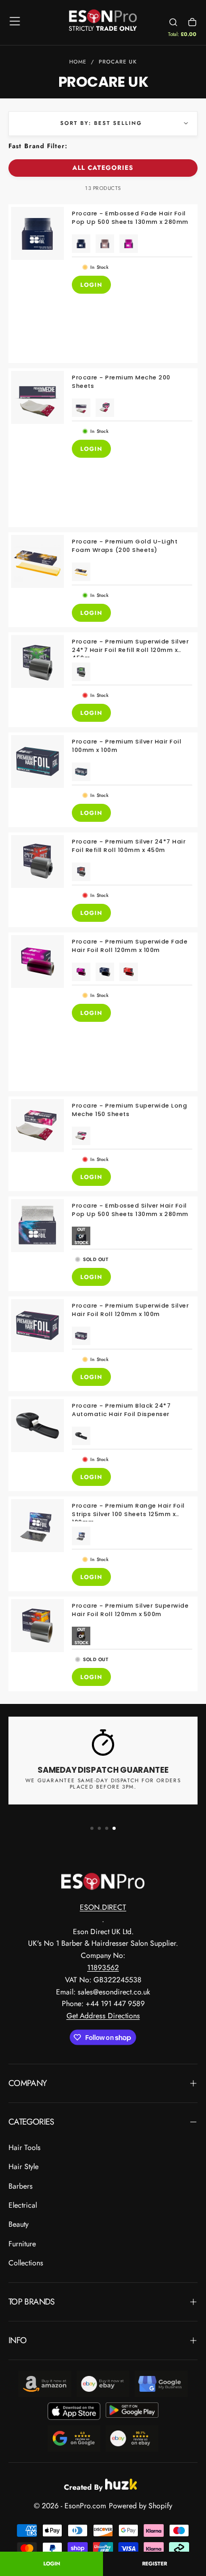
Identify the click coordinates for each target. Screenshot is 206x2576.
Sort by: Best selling (101, 123)
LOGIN (91, 285)
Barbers (21, 2186)
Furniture (22, 2244)
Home (78, 62)
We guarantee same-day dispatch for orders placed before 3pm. (103, 1784)
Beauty (18, 2224)
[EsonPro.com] (103, 1881)
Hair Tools (25, 2147)
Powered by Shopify (141, 2506)
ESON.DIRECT (103, 1907)
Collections (26, 2263)
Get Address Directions (103, 2016)
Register (154, 2564)
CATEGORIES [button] (31, 2122)
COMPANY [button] (28, 2083)
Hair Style (24, 2166)
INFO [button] (17, 2340)
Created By (83, 2486)
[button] (15, 21)
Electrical (23, 2205)
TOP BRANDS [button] (32, 2302)
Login (52, 2564)
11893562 (103, 1967)
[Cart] (192, 22)
